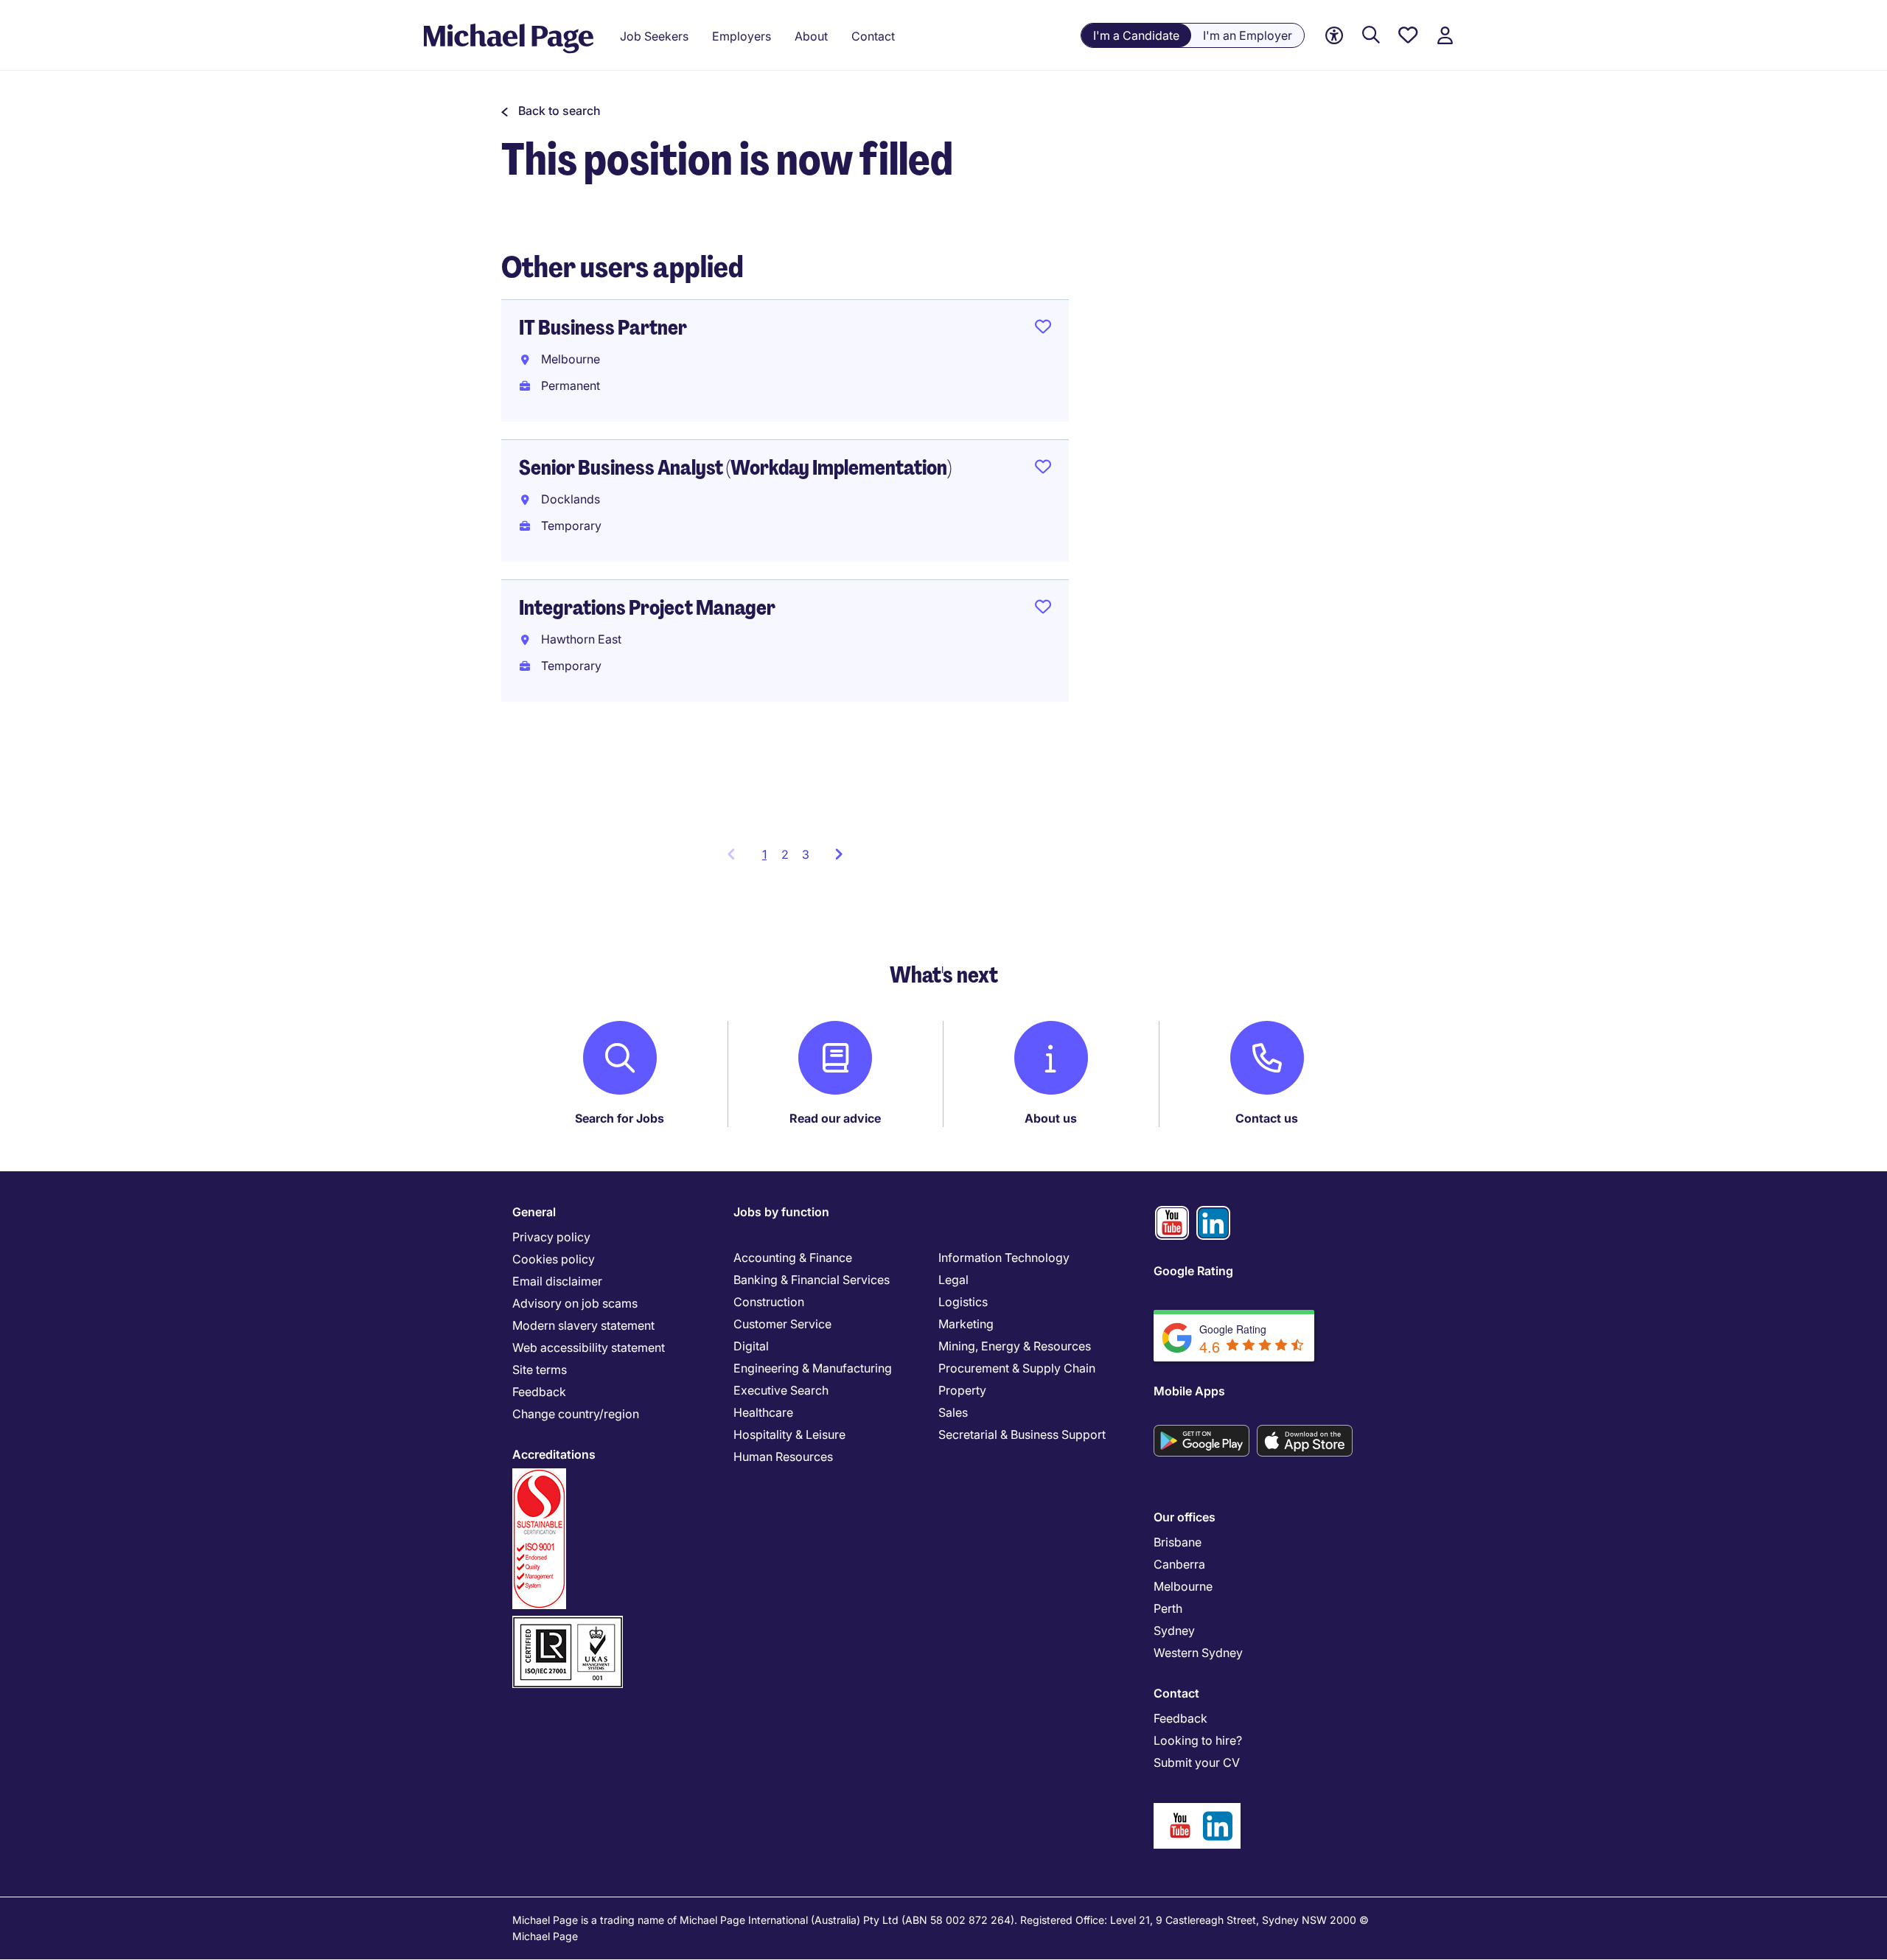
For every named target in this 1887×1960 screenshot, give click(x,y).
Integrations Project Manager (647, 608)
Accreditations (554, 1454)
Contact (1176, 1693)
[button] (551, 111)
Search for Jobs (620, 1118)
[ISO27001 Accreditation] (568, 1622)
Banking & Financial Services (812, 1280)
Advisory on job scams (575, 1303)
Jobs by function (781, 1212)
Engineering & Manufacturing (813, 1368)
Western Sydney (1198, 1653)
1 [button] (768, 859)
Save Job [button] (1043, 329)
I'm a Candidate (1136, 35)
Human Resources (783, 1457)
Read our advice (835, 1118)
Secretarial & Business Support (1022, 1434)
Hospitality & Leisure (789, 1434)
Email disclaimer (557, 1281)
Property (962, 1390)
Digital (751, 1346)
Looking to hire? (1198, 1740)
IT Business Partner (603, 328)
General (534, 1212)
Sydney (1174, 1631)
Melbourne (1183, 1586)
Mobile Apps (1189, 1391)
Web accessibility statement (589, 1347)
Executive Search (781, 1390)
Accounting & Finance (793, 1258)
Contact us (1267, 1118)
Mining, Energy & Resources (1015, 1346)
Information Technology (1004, 1258)
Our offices (1185, 1517)
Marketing (966, 1324)
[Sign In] (1445, 36)
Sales (953, 1412)
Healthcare (763, 1412)
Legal (953, 1280)
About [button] (811, 36)
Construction (769, 1302)
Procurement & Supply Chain (1017, 1368)
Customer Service (782, 1324)
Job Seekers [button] (654, 36)
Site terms (540, 1370)
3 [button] (806, 854)
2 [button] (785, 854)
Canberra (1179, 1564)
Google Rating (1193, 1271)
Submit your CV (1197, 1762)
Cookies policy (554, 1259)
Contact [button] (873, 36)
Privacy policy (551, 1237)
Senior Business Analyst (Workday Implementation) (735, 468)
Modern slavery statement (583, 1325)
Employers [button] (742, 36)
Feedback (539, 1392)
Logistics (963, 1302)
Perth (1168, 1608)
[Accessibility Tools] (1334, 36)
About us (1051, 1118)
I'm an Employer (1248, 35)
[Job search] (1371, 36)
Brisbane (1178, 1542)
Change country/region (576, 1414)
